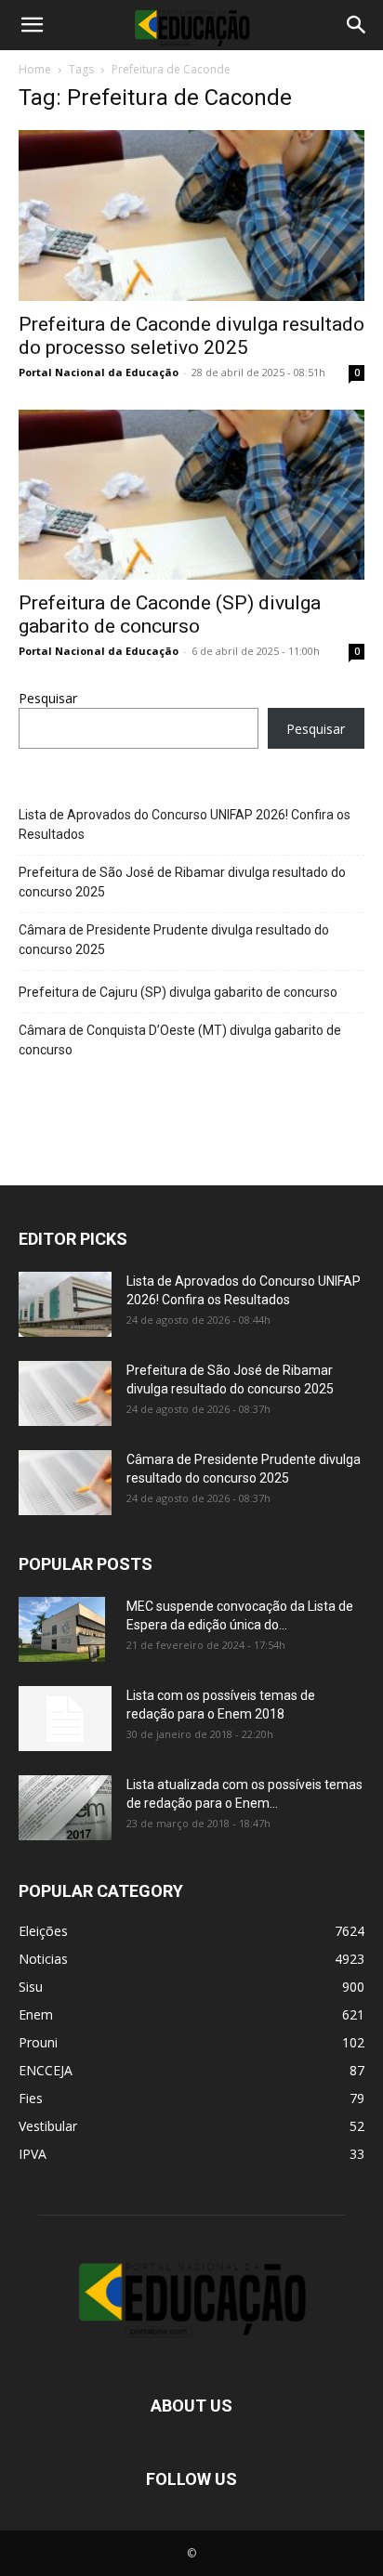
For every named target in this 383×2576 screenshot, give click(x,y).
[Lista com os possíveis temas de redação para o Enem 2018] (65, 1719)
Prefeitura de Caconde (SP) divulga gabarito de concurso (170, 615)
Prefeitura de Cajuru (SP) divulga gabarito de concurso (178, 992)
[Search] (357, 25)
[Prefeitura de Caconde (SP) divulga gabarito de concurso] (191, 495)
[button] (32, 25)
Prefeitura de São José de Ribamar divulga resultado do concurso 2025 (182, 882)
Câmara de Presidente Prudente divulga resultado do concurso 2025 (174, 940)
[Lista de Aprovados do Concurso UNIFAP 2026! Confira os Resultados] (65, 1304)
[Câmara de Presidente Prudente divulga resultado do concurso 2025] (65, 1483)
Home (35, 69)
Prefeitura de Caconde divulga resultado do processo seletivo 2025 (191, 336)
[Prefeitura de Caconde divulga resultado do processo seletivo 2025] (191, 216)
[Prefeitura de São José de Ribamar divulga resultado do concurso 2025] (65, 1393)
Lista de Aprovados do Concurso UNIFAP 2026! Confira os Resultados (185, 824)
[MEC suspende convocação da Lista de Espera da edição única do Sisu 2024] (62, 1629)
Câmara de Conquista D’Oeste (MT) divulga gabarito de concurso (180, 1040)
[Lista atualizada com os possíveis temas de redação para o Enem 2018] (65, 1808)
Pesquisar (48, 698)
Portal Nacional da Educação (99, 372)
